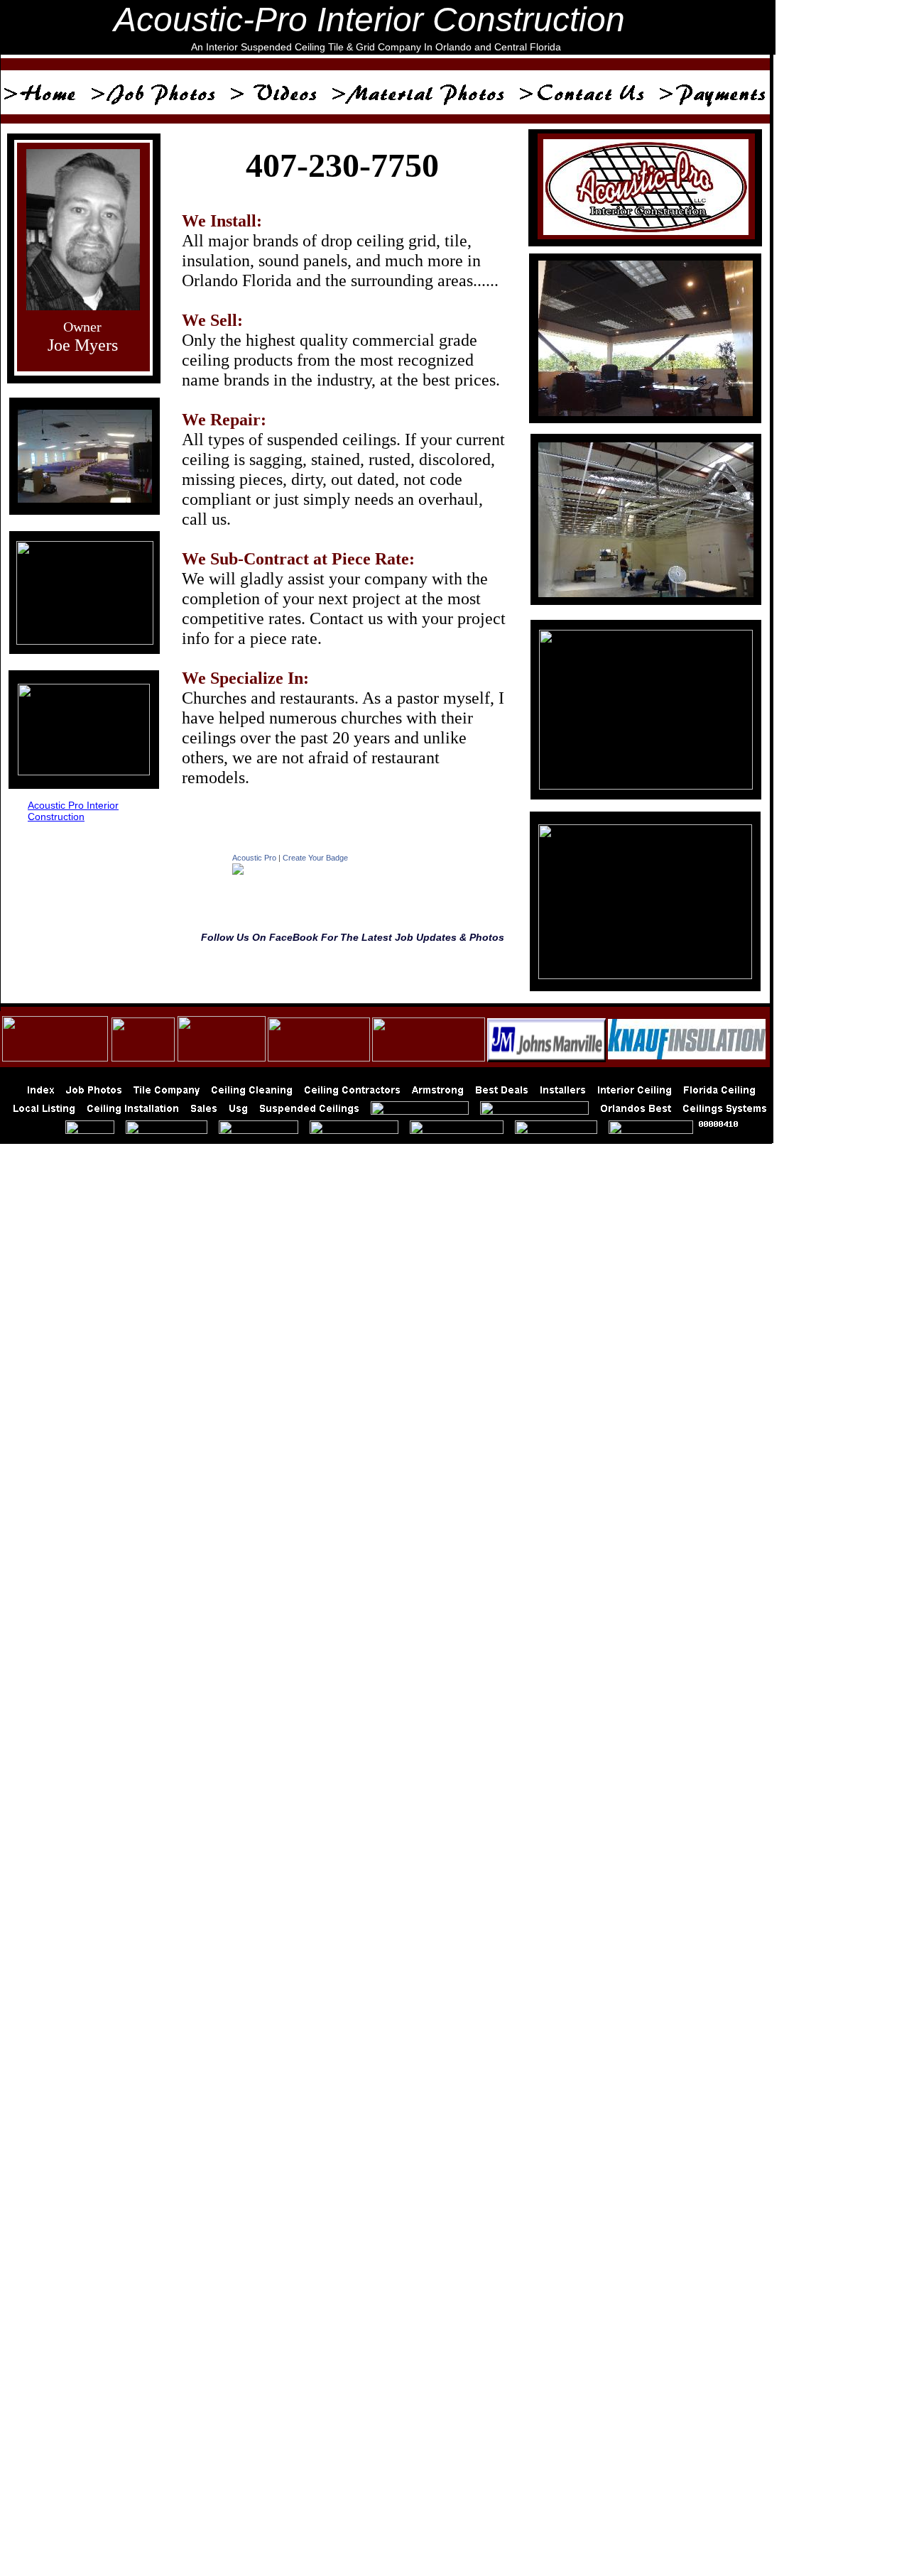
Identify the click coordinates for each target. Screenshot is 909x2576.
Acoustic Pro (254, 858)
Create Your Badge (315, 858)
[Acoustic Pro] (238, 871)
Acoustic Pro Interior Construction (73, 811)
